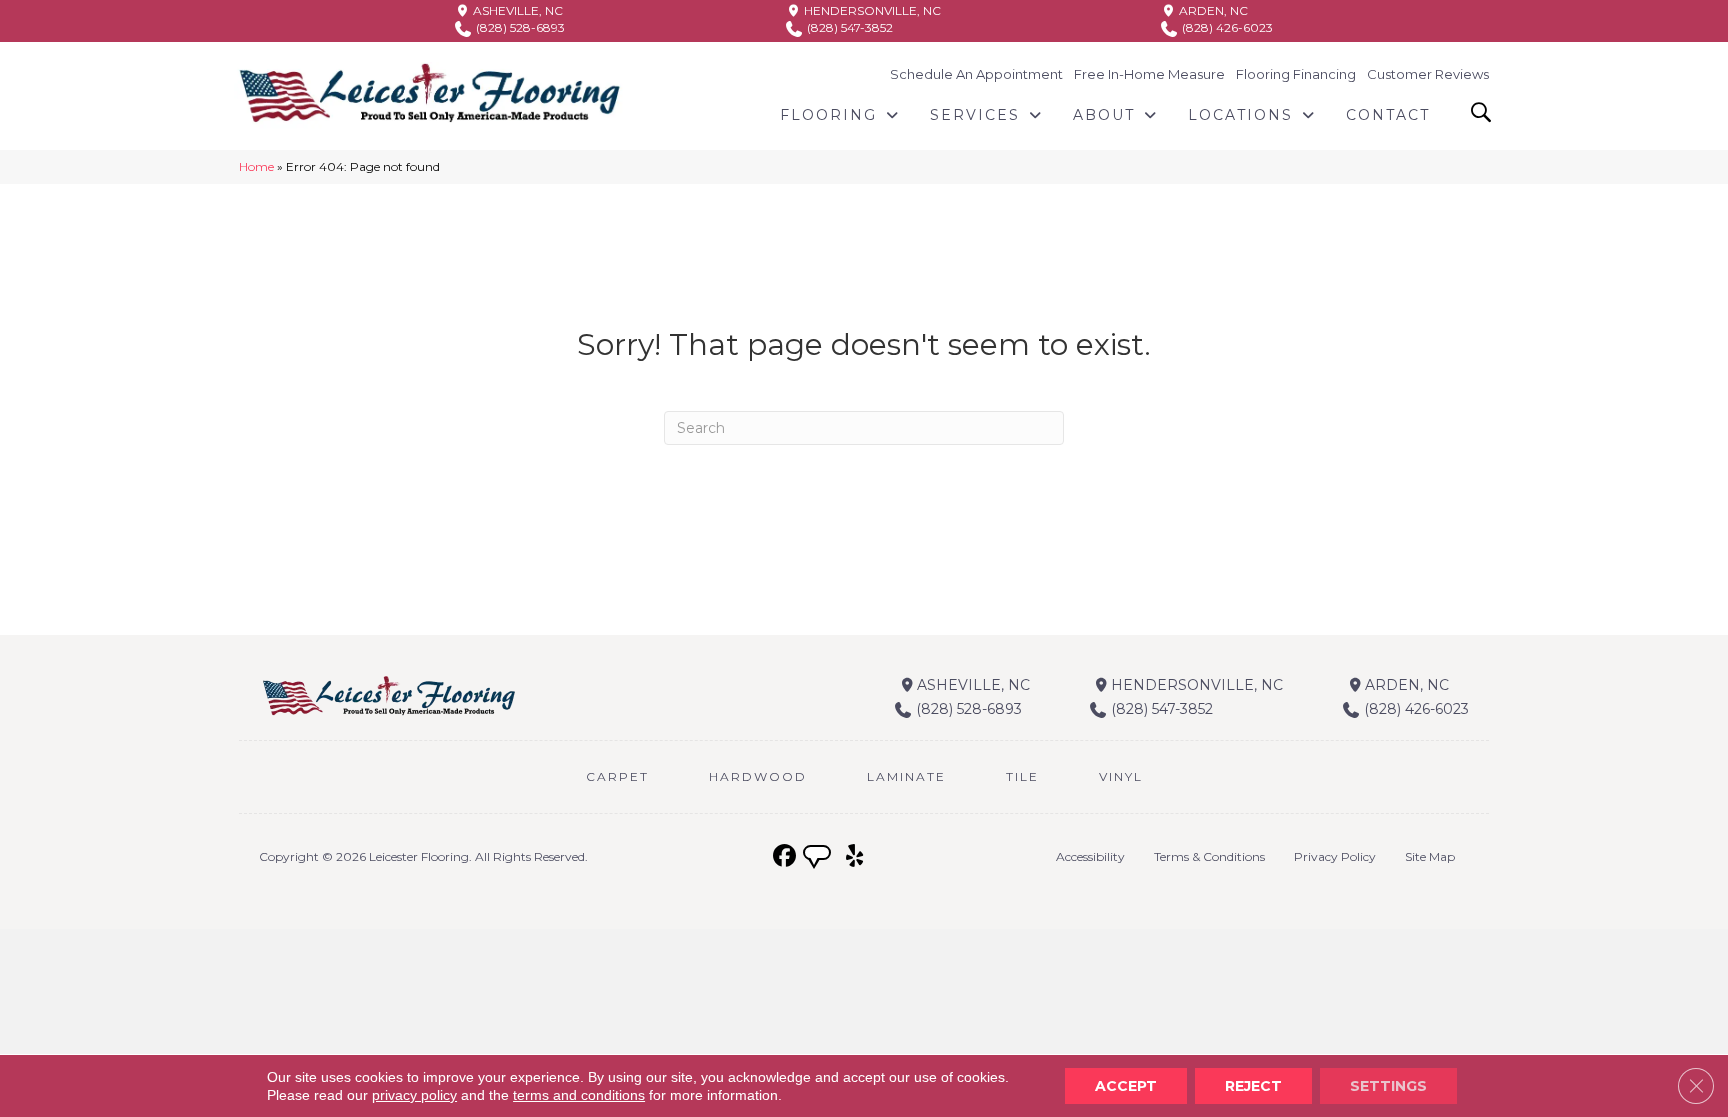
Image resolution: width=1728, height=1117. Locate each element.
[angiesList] (819, 859)
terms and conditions (579, 1095)
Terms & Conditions (1209, 856)
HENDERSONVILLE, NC (871, 10)
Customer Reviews (1428, 74)
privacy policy (414, 1095)
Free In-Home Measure (1149, 74)
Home (256, 166)
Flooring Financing (1296, 74)
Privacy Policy (1335, 856)
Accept (1126, 1086)
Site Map (1430, 856)
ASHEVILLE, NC (516, 10)
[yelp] (854, 856)
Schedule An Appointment (976, 74)
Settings (1388, 1086)
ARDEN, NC (1212, 10)
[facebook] (784, 856)
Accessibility (1090, 856)
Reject (1253, 1086)
